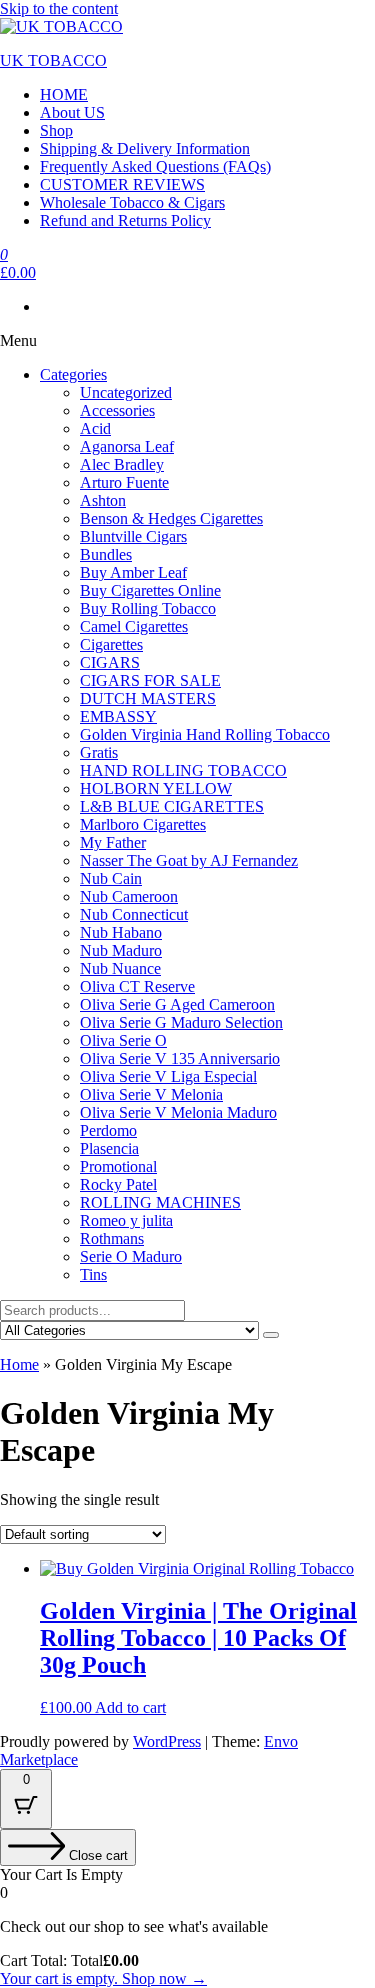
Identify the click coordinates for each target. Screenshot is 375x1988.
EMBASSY (118, 716)
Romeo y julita (126, 1220)
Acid (95, 428)
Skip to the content (59, 8)
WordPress (167, 1741)
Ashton (103, 500)
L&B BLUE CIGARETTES (172, 806)
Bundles (106, 554)
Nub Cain (111, 878)
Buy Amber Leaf (133, 572)
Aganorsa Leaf (127, 446)
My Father (113, 842)
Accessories (117, 410)
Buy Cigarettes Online (150, 590)
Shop (56, 130)
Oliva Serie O (123, 1040)
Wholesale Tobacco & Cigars (132, 202)
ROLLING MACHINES (160, 1202)
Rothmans (112, 1238)
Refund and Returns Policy (125, 220)
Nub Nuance (120, 968)
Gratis (99, 752)
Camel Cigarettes (134, 626)
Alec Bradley (122, 464)
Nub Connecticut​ (134, 914)
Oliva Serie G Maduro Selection (181, 1022)
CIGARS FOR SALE (150, 680)
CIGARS (110, 662)
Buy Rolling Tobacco (148, 608)
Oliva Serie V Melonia (151, 1094)
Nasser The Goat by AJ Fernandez (189, 860)
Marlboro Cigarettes (143, 824)
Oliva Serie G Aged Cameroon (177, 1004)
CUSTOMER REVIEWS (122, 184)
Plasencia (109, 1148)
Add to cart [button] (130, 1707)
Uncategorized (126, 392)
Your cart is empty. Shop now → (103, 1978)
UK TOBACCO (53, 60)
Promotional (118, 1166)
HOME (64, 94)
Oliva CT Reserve (137, 986)
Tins (93, 1274)
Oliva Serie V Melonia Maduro (178, 1112)
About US (72, 112)
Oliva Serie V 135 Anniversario (180, 1058)
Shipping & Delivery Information (145, 148)
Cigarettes (111, 644)
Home (19, 1364)
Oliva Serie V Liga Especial (168, 1076)
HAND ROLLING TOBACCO (183, 770)
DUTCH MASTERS (148, 698)
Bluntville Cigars (133, 536)
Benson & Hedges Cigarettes (171, 518)
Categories (73, 374)
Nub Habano (121, 932)
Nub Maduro (121, 950)
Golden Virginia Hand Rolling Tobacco (205, 734)
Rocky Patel (118, 1184)
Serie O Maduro (131, 1256)
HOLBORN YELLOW (156, 788)
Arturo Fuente (124, 482)
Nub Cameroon (129, 896)
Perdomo (108, 1130)
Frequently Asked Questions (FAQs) (155, 166)
